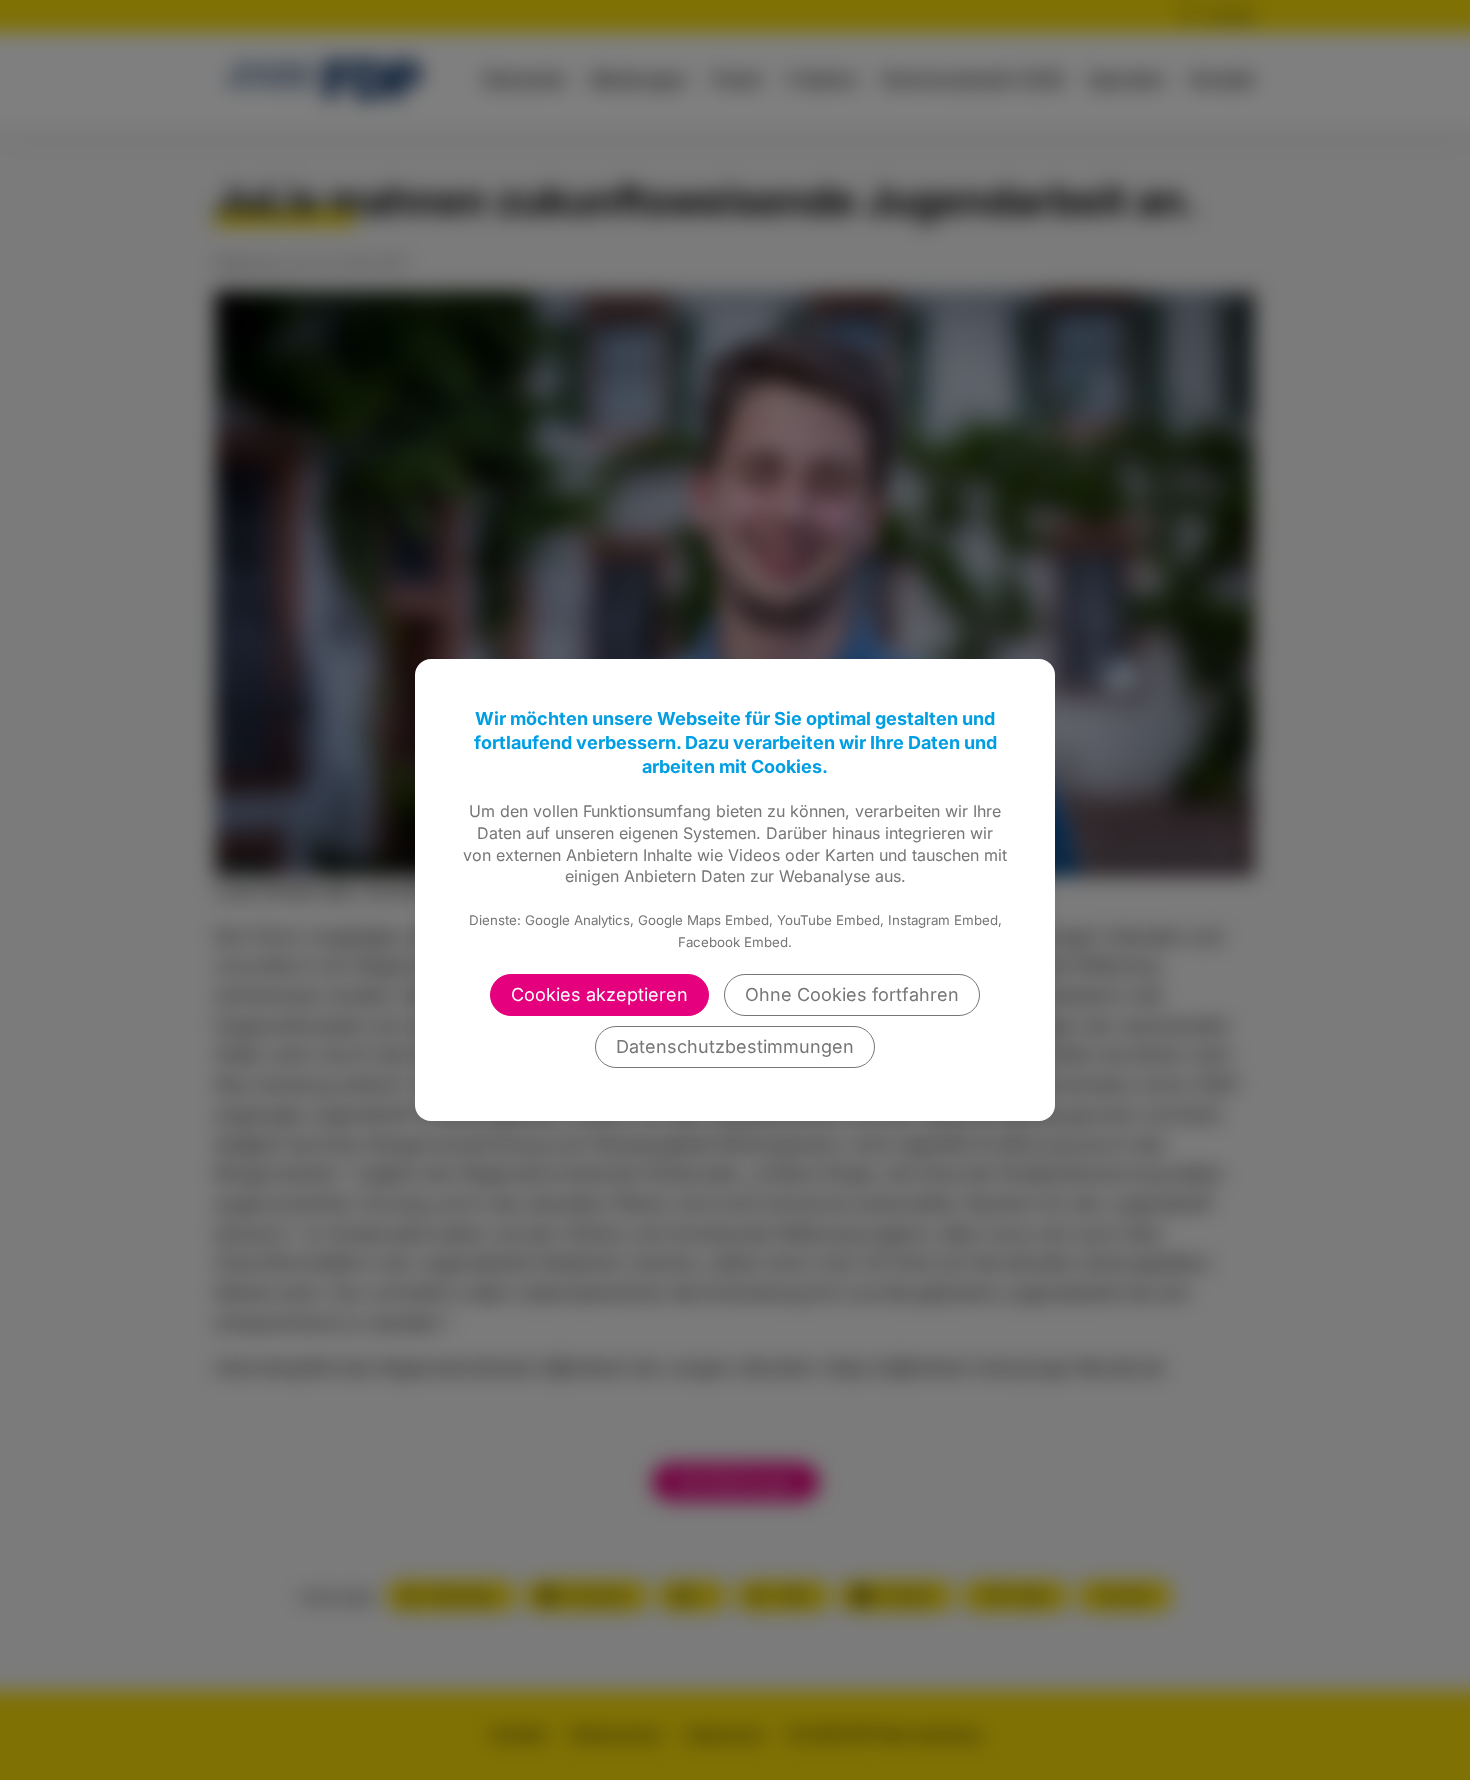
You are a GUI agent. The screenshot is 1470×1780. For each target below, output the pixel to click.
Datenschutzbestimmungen (735, 1046)
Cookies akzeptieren (599, 994)
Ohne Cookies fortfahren (852, 994)
